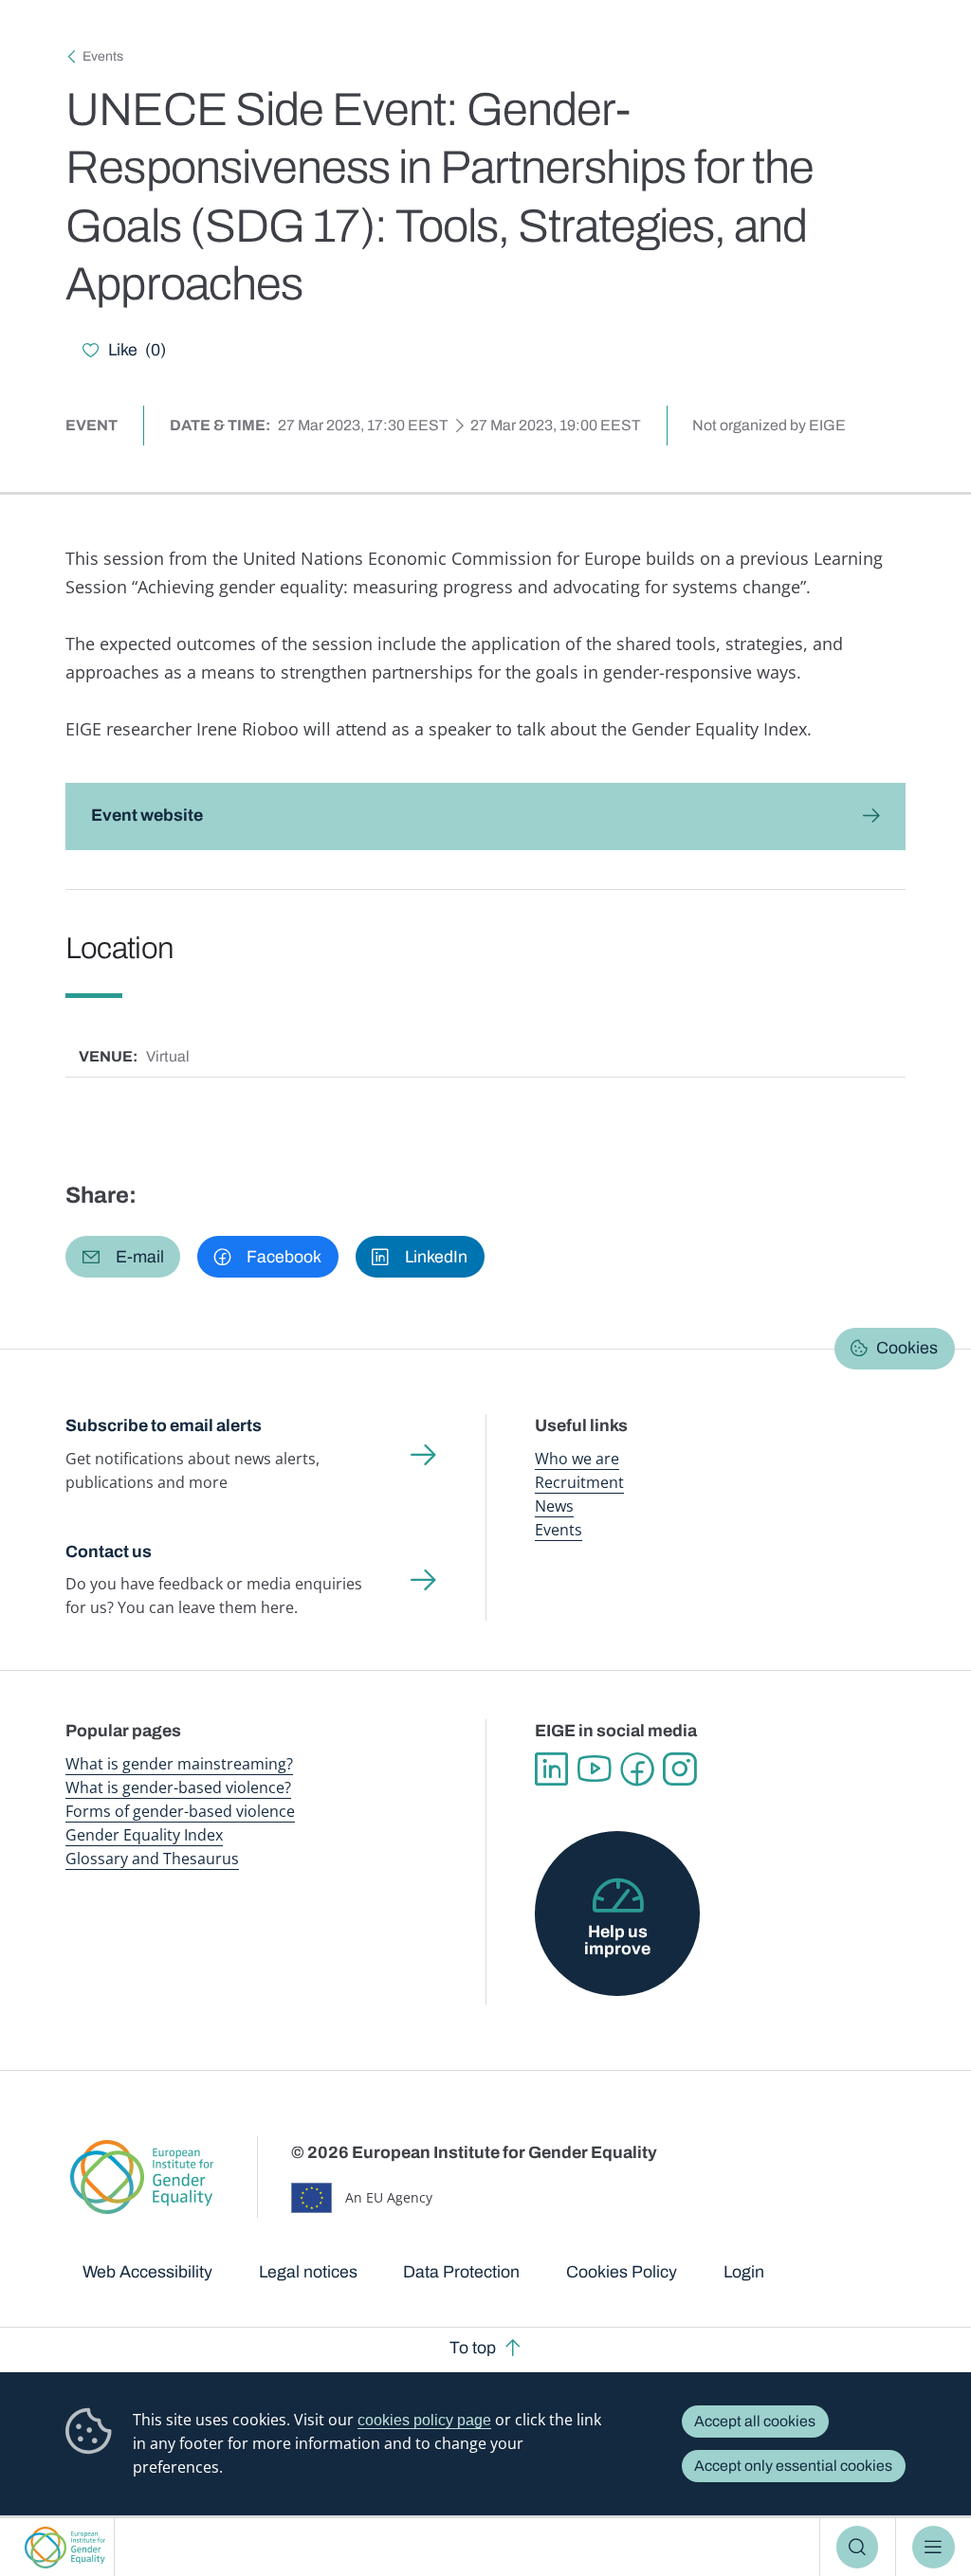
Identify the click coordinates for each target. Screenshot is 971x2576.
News (554, 1506)
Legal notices (308, 2272)
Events (103, 56)
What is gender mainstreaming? (179, 1764)
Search (858, 2547)
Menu (934, 2547)
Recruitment (579, 1482)
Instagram (679, 1769)
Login (744, 2272)
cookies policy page (424, 2420)
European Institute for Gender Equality (65, 2547)
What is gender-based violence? (178, 1787)
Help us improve (617, 1940)
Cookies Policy (622, 2272)
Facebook (637, 1769)
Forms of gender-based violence (180, 1811)
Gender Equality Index (144, 1835)
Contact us (109, 1551)
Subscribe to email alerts (164, 1425)
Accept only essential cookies (793, 2466)
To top (473, 2348)
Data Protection (461, 2272)
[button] (123, 1257)
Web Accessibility (147, 2272)
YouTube (594, 1769)
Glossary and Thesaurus (152, 1859)
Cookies (907, 1348)
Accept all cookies (755, 2421)
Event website (147, 815)
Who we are (577, 1459)
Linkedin (551, 1769)
